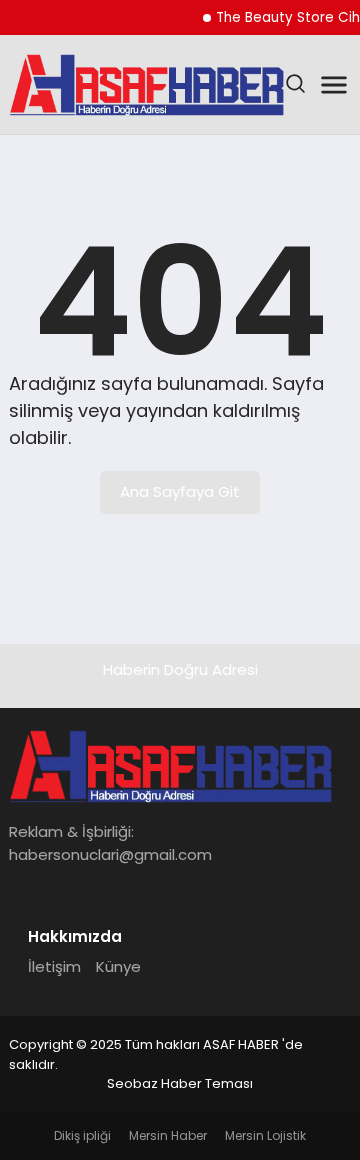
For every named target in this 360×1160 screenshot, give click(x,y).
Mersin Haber (168, 1135)
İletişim (54, 966)
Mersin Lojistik (265, 1135)
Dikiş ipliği (82, 1135)
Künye (118, 966)
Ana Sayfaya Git (180, 491)
